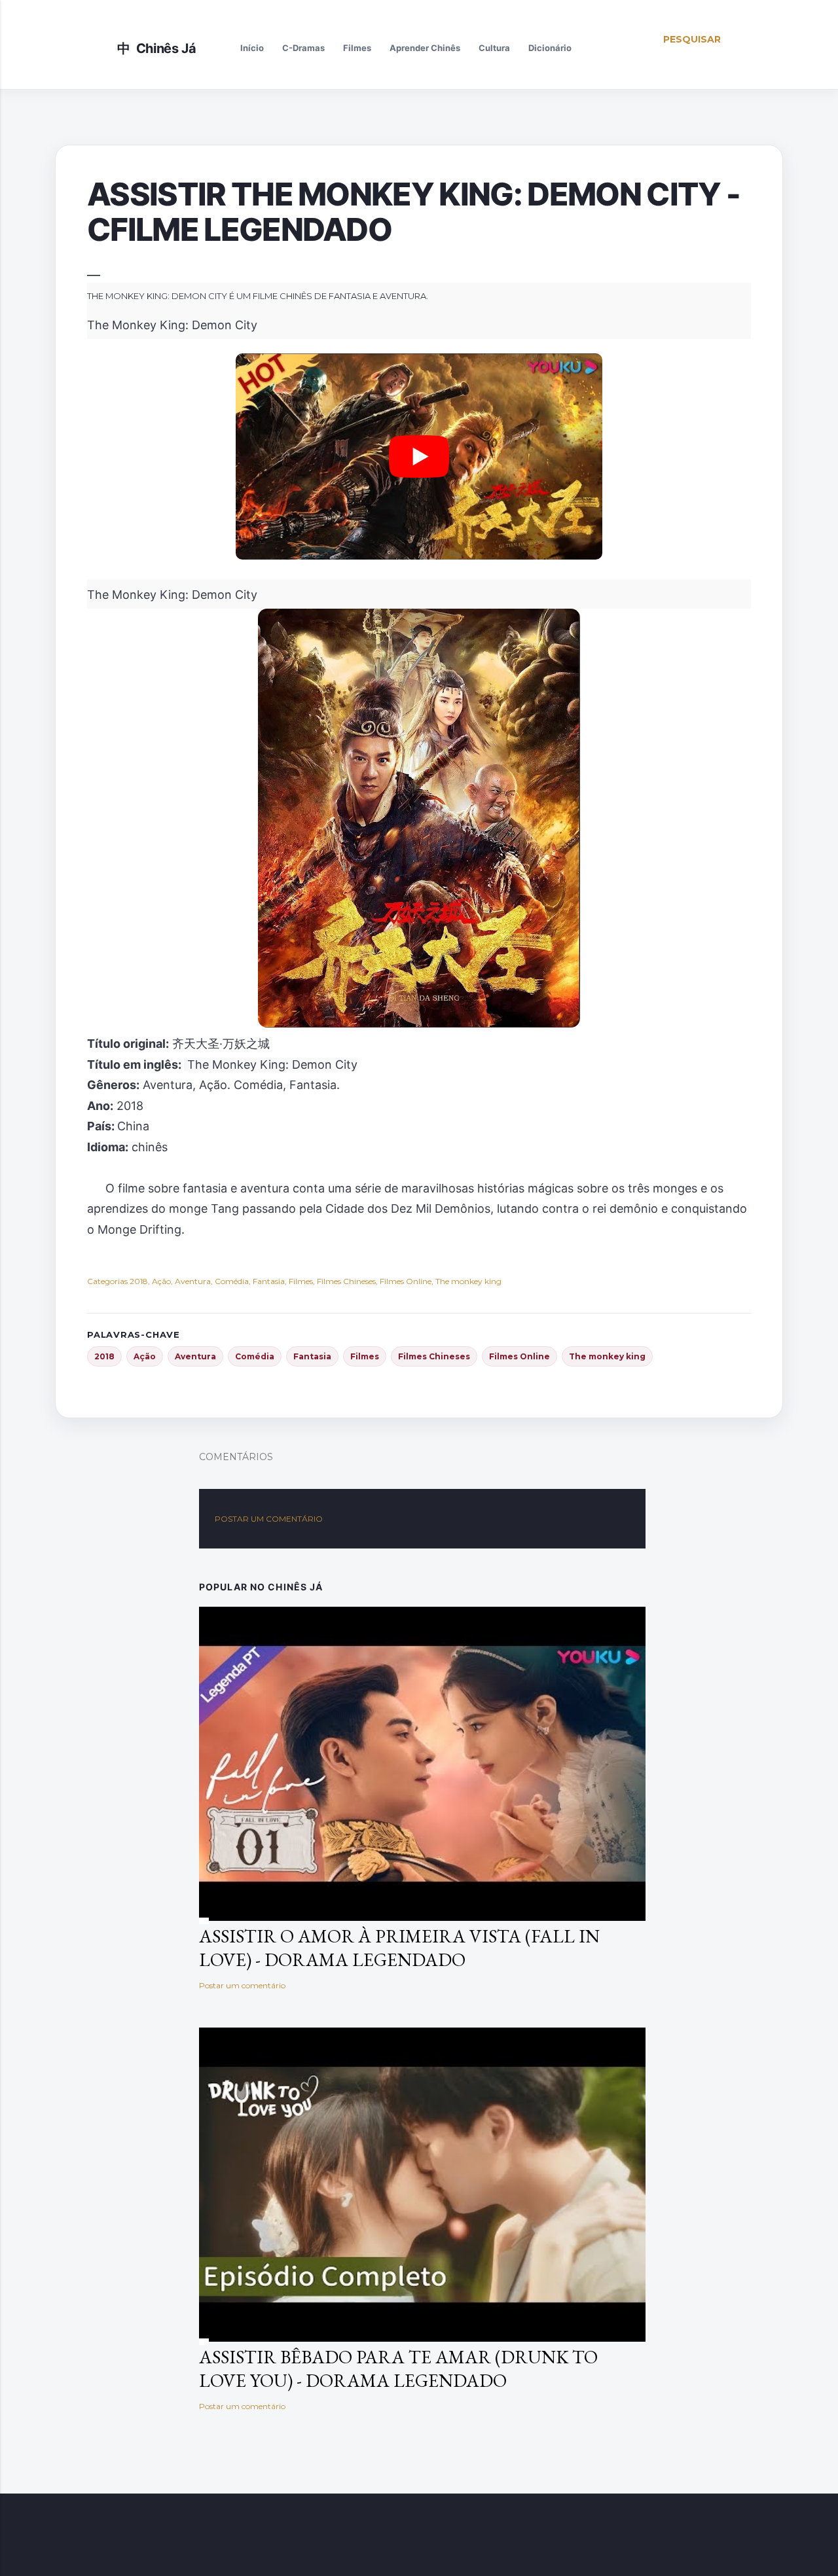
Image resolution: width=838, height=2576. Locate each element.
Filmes (357, 48)
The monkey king (607, 1356)
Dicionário (550, 48)
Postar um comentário (269, 1519)
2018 (104, 1356)
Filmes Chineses (434, 1356)
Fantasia (312, 1356)
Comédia (255, 1356)
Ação (145, 1356)
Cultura (494, 48)
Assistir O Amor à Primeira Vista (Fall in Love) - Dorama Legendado (399, 1948)
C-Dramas (303, 48)
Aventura (195, 1356)
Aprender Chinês (425, 48)
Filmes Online (519, 1356)
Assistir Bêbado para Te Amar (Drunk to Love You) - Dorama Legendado (398, 2369)
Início (252, 48)
